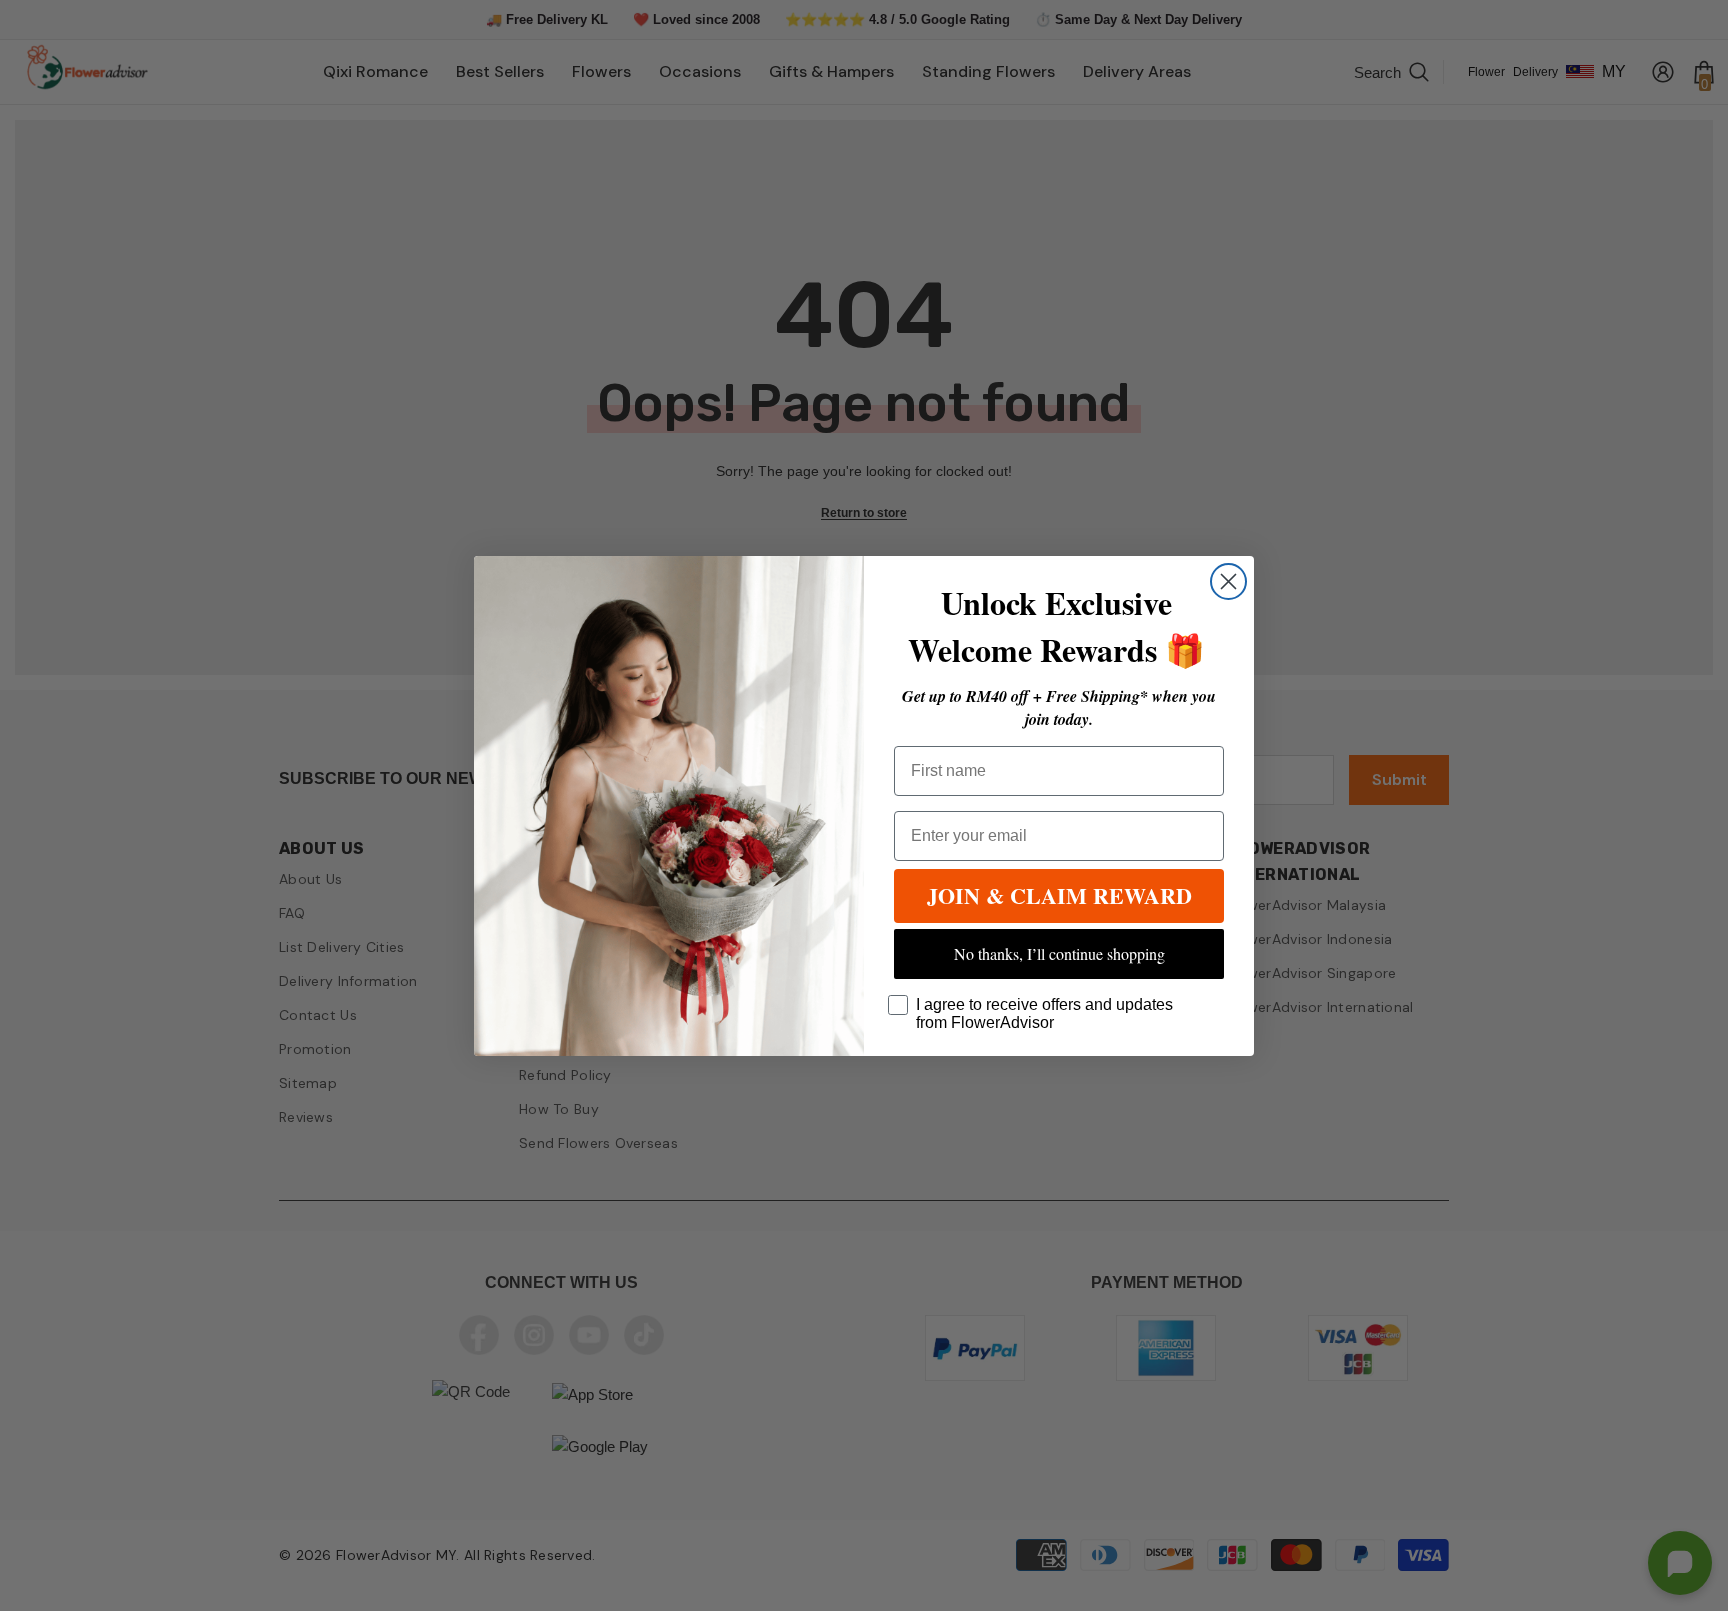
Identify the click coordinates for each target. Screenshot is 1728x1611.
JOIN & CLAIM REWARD (1059, 895)
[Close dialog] (1228, 581)
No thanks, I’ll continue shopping (1059, 953)
